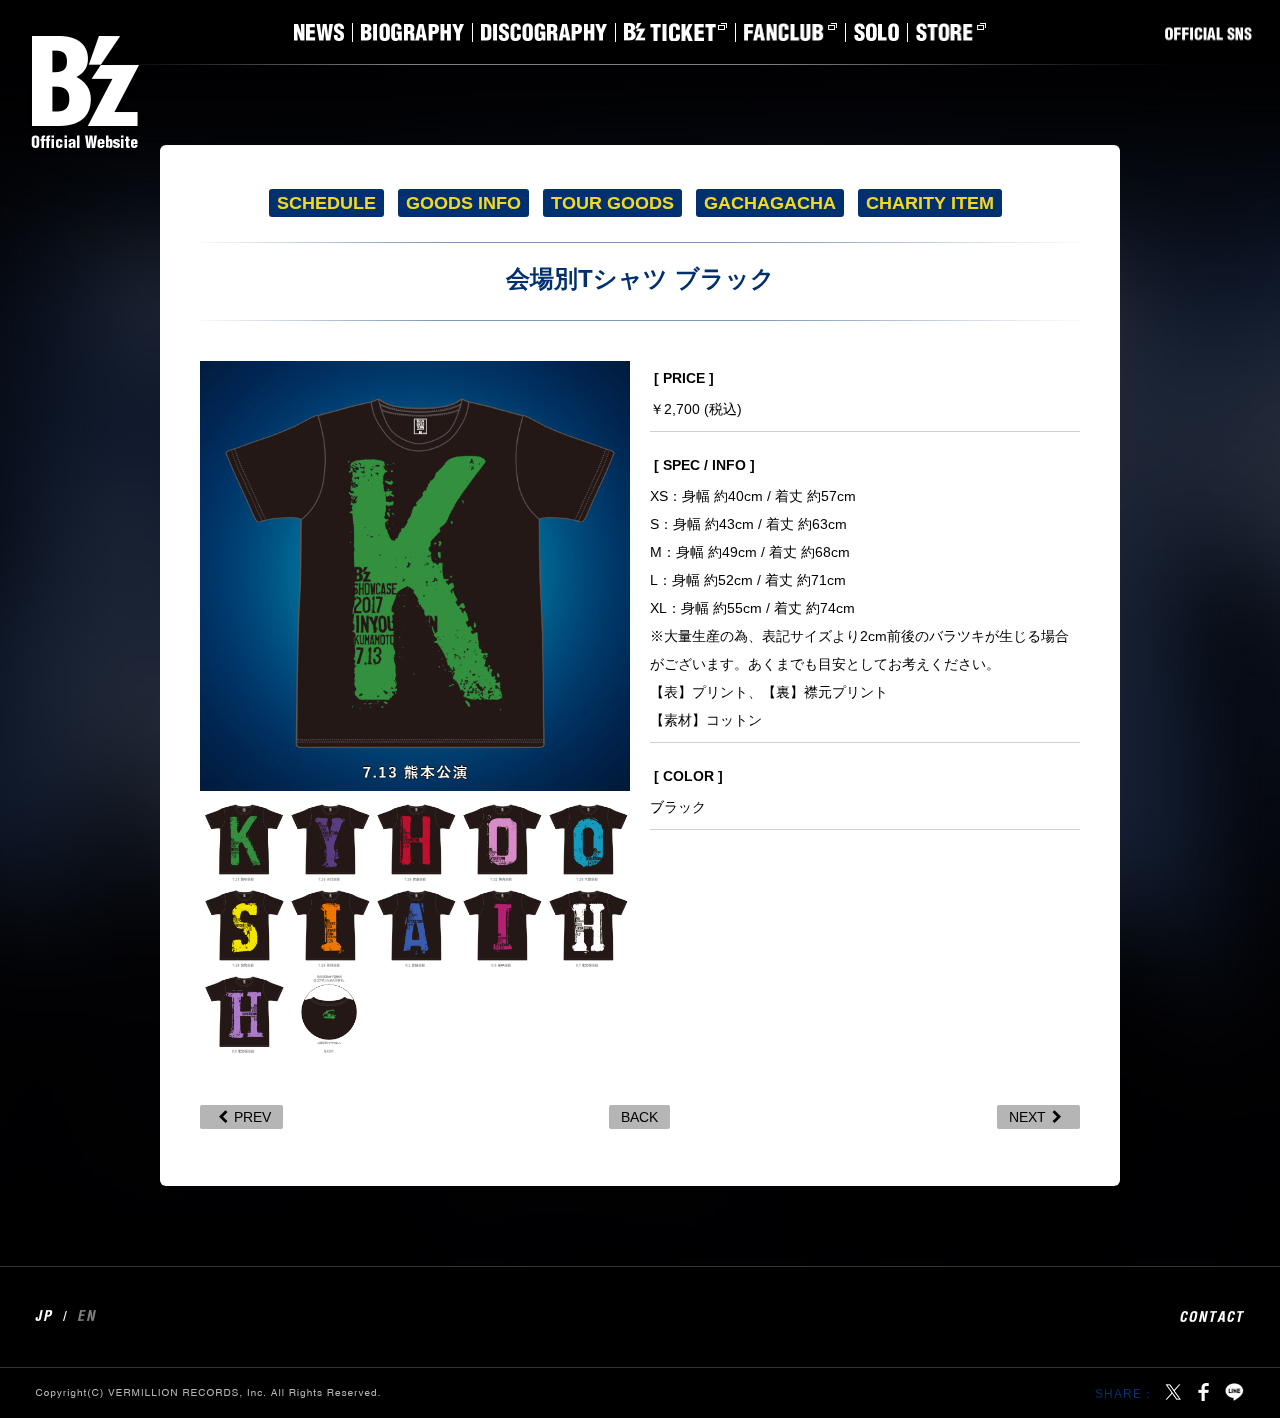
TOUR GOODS (612, 203)
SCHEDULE (326, 203)
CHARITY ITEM (930, 203)
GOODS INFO (463, 203)
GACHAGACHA (770, 203)
